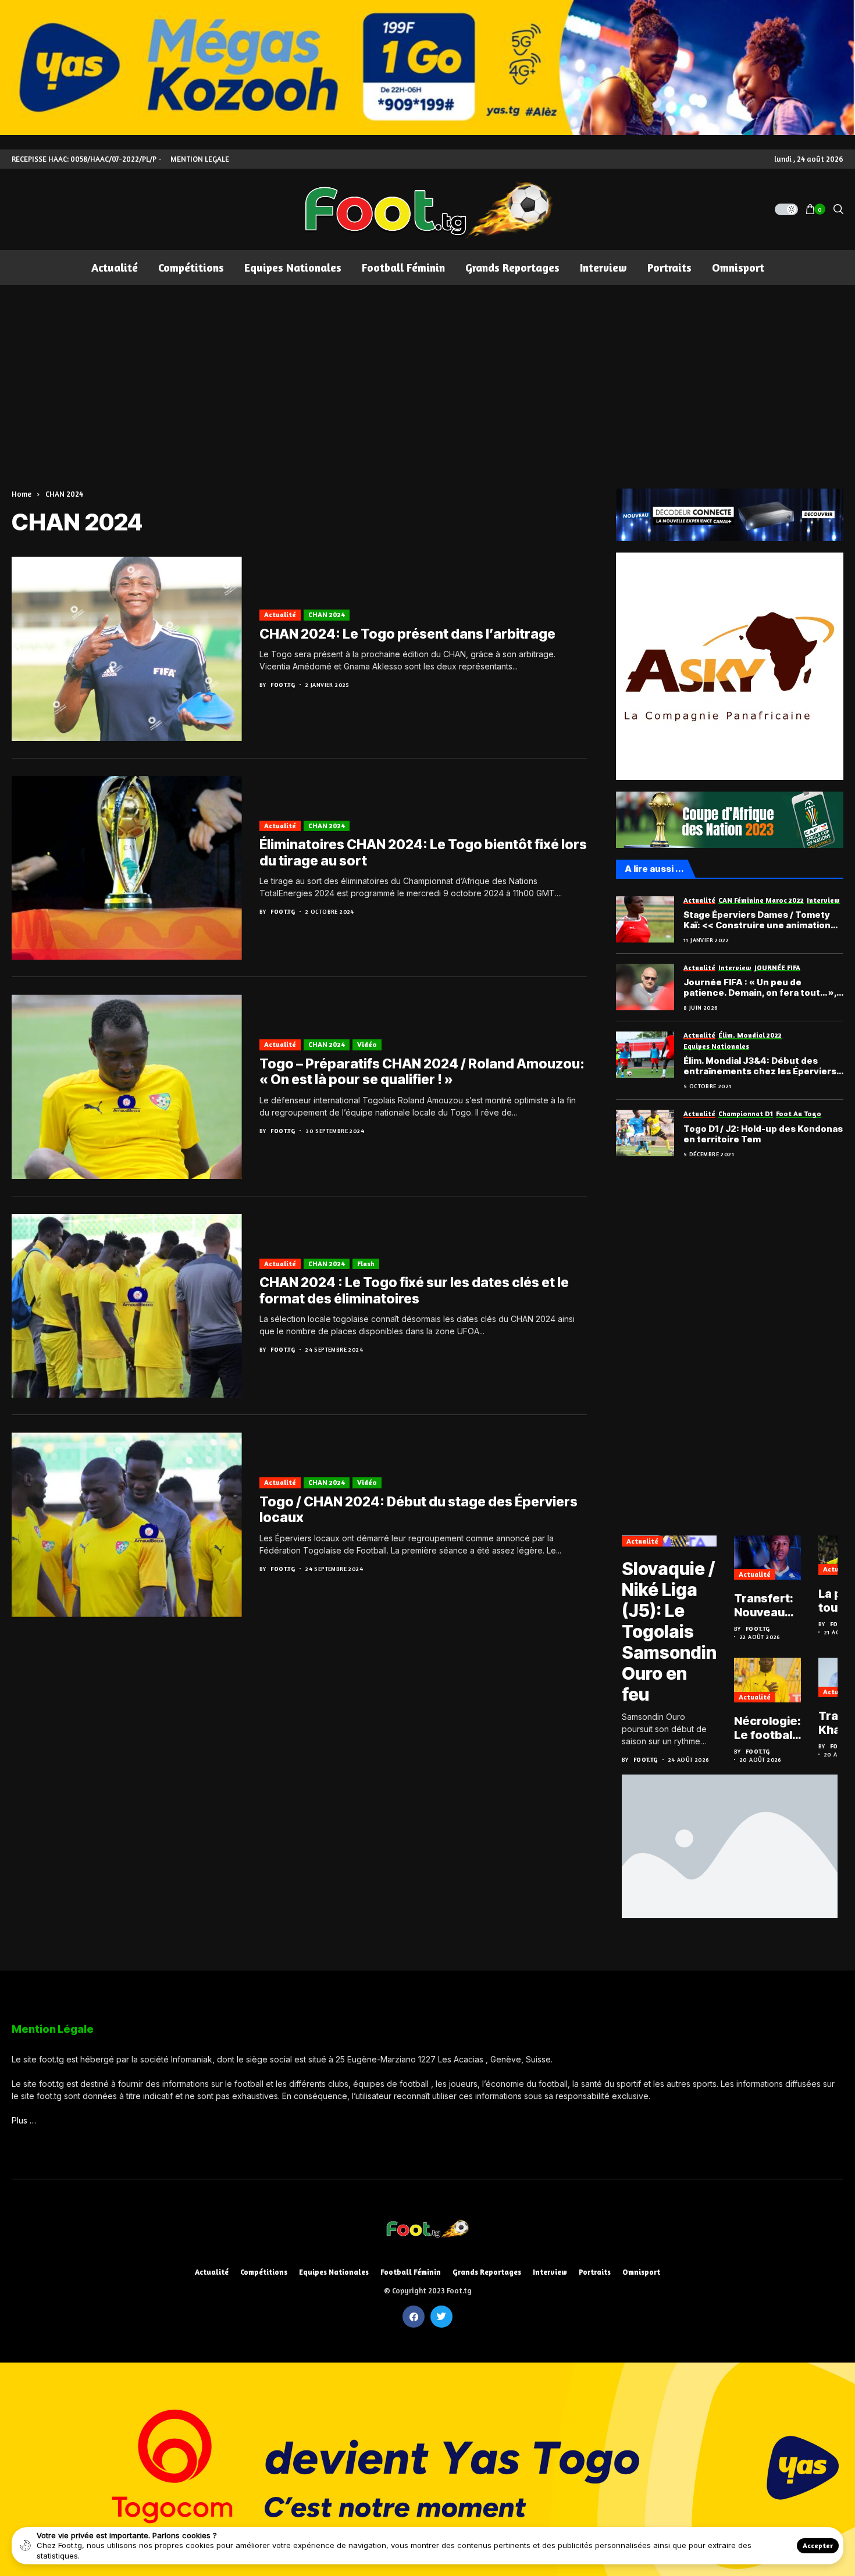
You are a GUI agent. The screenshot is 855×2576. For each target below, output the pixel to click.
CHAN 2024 (64, 494)
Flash (366, 1264)
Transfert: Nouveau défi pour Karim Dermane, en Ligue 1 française (764, 1605)
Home (22, 494)
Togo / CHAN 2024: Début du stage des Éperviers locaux (418, 1510)
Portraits (595, 2272)
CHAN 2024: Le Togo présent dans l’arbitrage (407, 634)
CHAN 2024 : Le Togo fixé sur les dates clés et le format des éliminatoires (414, 1291)
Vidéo (367, 1044)
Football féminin (411, 2272)
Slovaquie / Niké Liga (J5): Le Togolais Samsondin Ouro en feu (669, 1631)
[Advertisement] (427, 372)
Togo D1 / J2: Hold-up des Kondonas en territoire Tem (763, 1134)
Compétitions (264, 2272)
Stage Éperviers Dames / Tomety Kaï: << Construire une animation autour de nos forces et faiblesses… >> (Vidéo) (757, 920)
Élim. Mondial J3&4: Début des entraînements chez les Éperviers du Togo (760, 1066)
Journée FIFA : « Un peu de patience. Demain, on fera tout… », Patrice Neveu (760, 988)
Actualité (280, 614)
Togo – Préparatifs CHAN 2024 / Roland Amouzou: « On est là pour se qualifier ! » (422, 1072)
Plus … (24, 2120)
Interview (550, 2272)
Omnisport (641, 2272)
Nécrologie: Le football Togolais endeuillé (767, 1728)
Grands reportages (487, 2272)
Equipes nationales (334, 2272)
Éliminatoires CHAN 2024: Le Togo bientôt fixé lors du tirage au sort (423, 853)
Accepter (818, 2545)
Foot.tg (283, 685)
